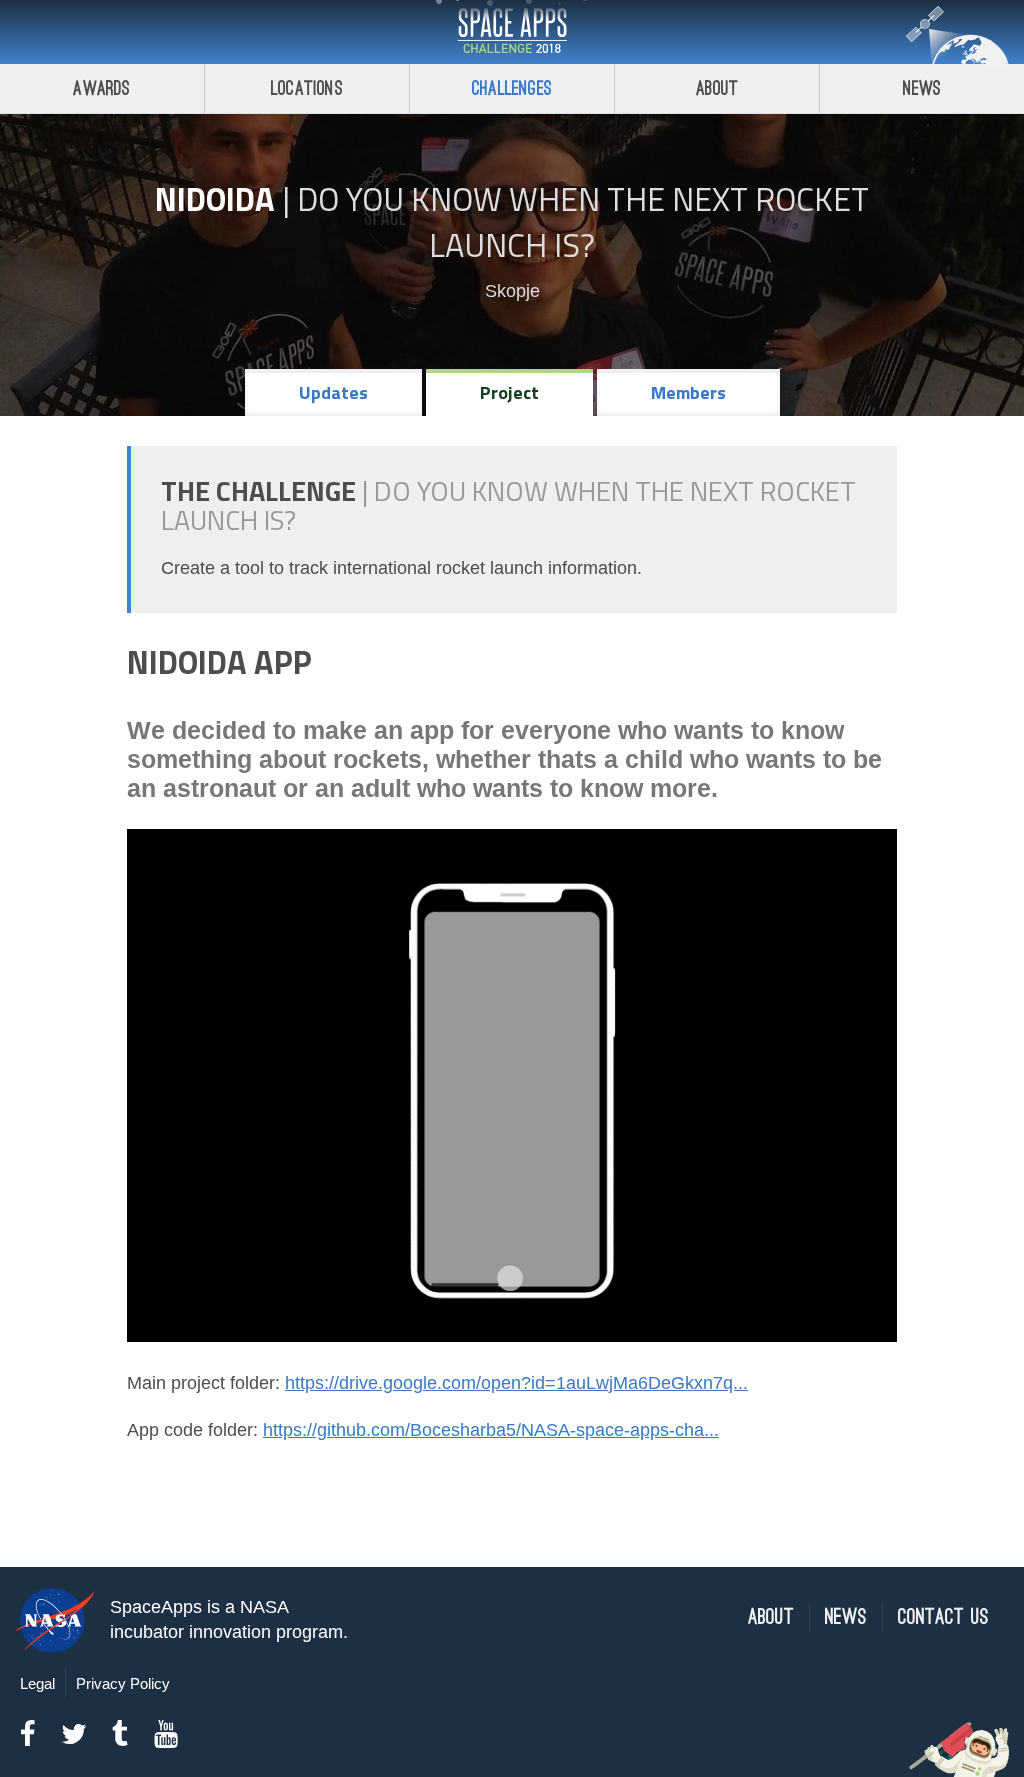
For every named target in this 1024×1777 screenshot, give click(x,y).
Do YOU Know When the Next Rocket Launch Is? (583, 222)
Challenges (512, 88)
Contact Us (943, 1617)
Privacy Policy (123, 1683)
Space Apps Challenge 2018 (512, 32)
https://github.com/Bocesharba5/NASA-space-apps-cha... (491, 1430)
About (717, 88)
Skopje (512, 291)
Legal (37, 1683)
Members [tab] (688, 392)
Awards (101, 88)
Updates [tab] (333, 392)
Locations (307, 88)
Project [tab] (509, 392)
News (922, 88)
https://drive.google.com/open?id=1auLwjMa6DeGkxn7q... (516, 1383)
